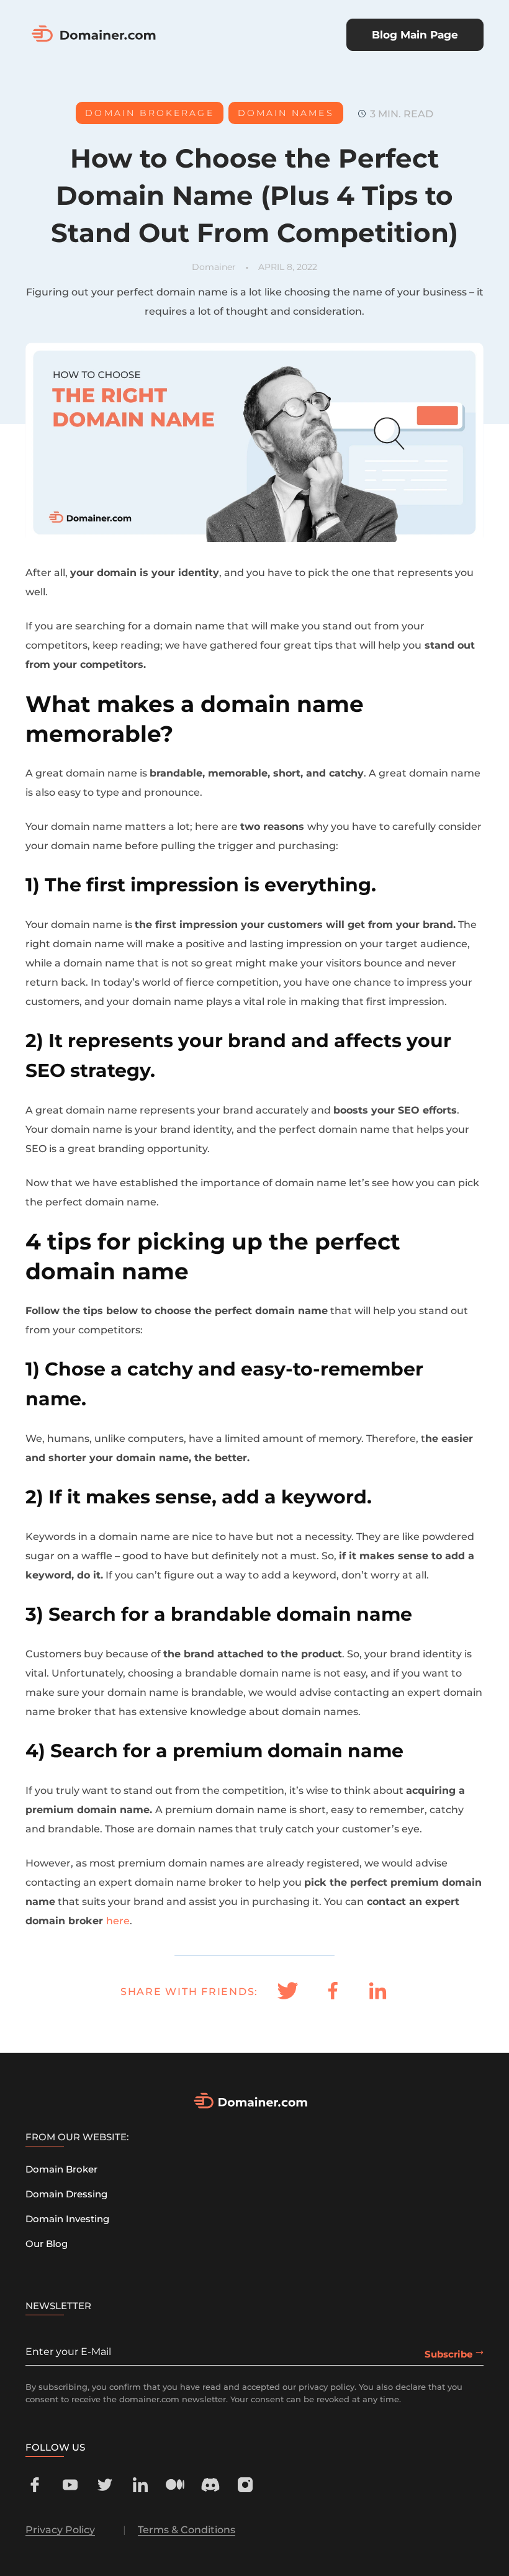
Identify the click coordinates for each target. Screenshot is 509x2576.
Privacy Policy (60, 2530)
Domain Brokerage (149, 113)
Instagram (245, 2485)
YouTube (70, 2485)
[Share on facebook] (333, 1992)
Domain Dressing (66, 2194)
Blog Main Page (415, 35)
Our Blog (47, 2244)
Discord (210, 2485)
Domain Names (286, 113)
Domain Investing (67, 2219)
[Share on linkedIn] (378, 1992)
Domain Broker (61, 2169)
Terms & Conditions (187, 2530)
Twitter (105, 2485)
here (118, 1921)
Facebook (35, 2485)
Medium (175, 2485)
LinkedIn (140, 2485)
